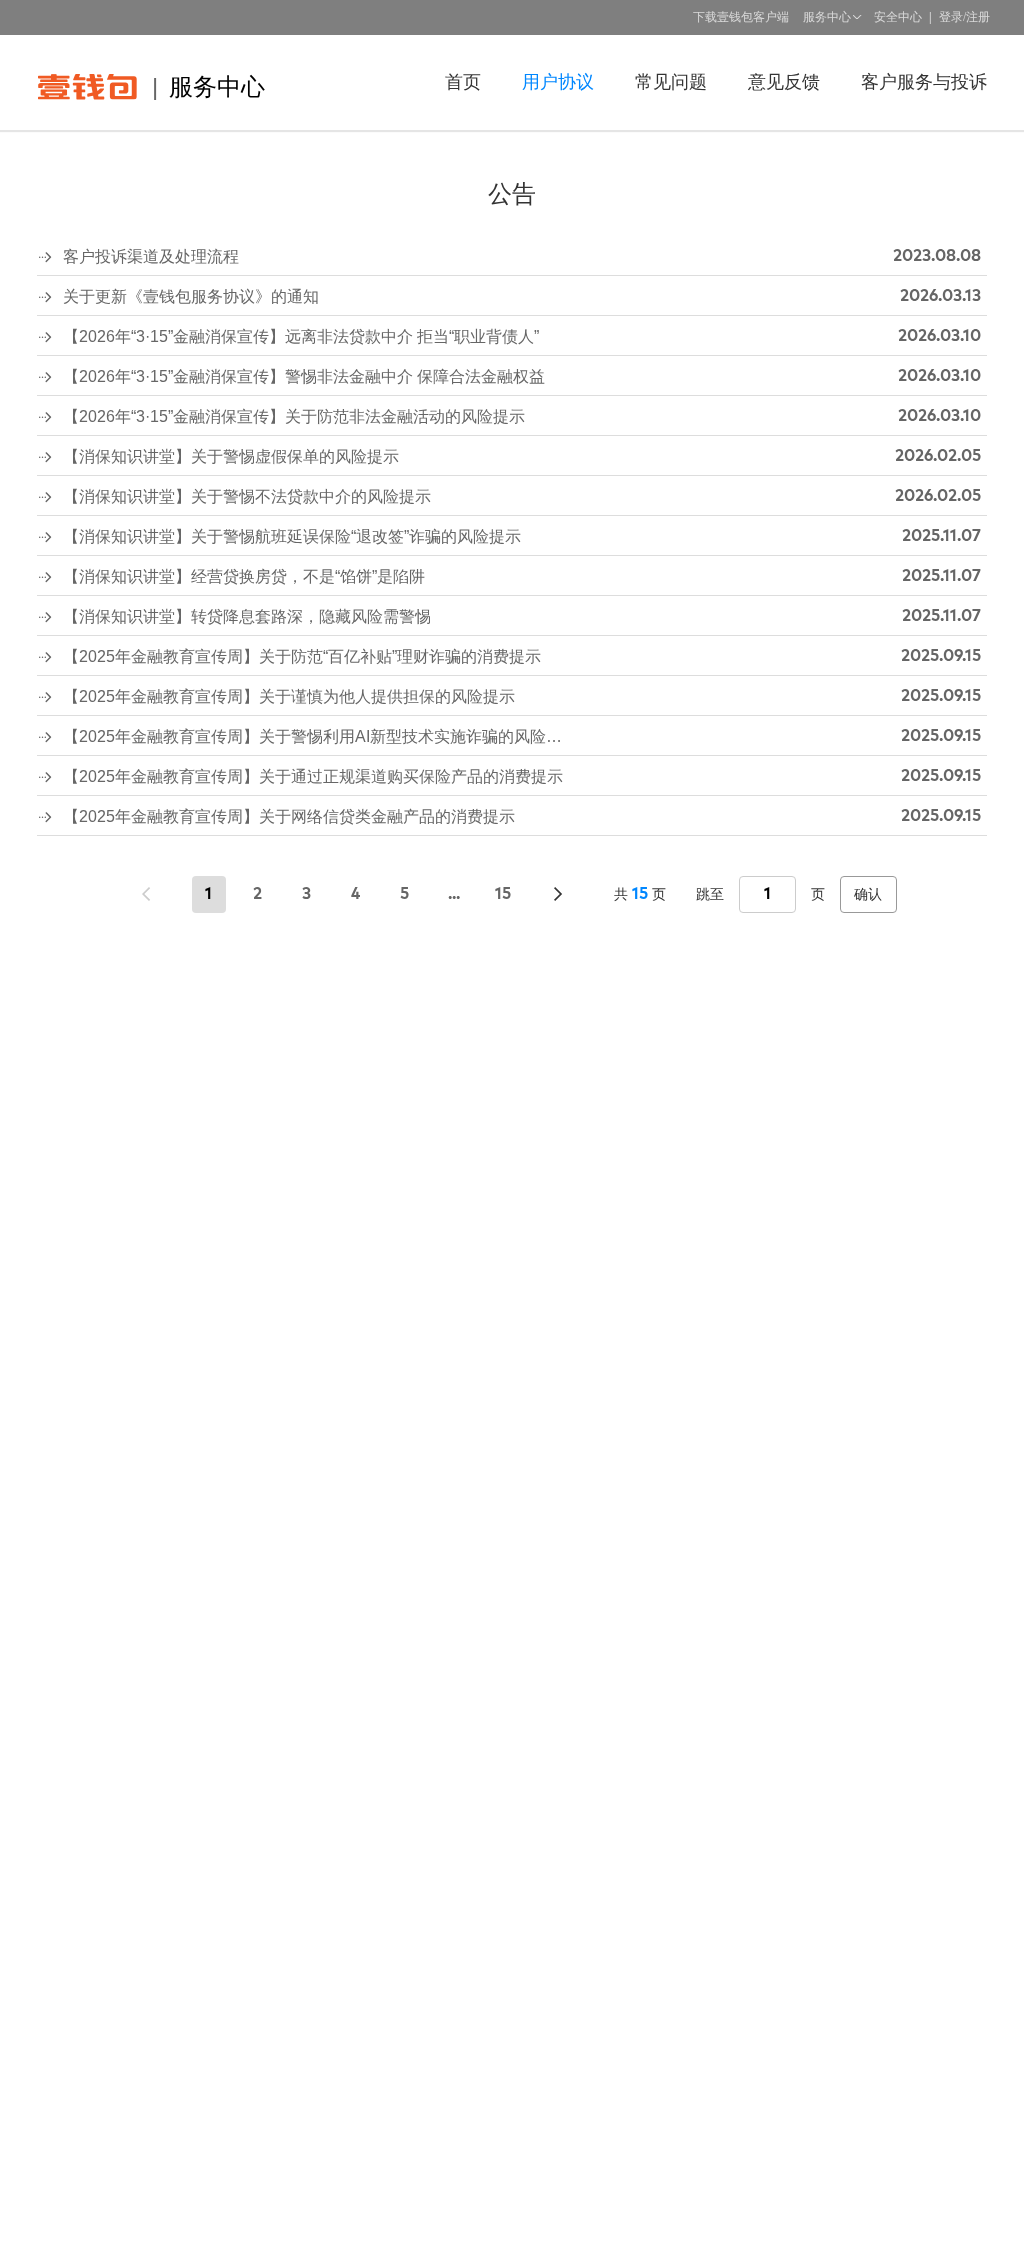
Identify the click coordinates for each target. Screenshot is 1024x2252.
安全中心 (898, 17)
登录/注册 (964, 17)
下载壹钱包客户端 (741, 17)
